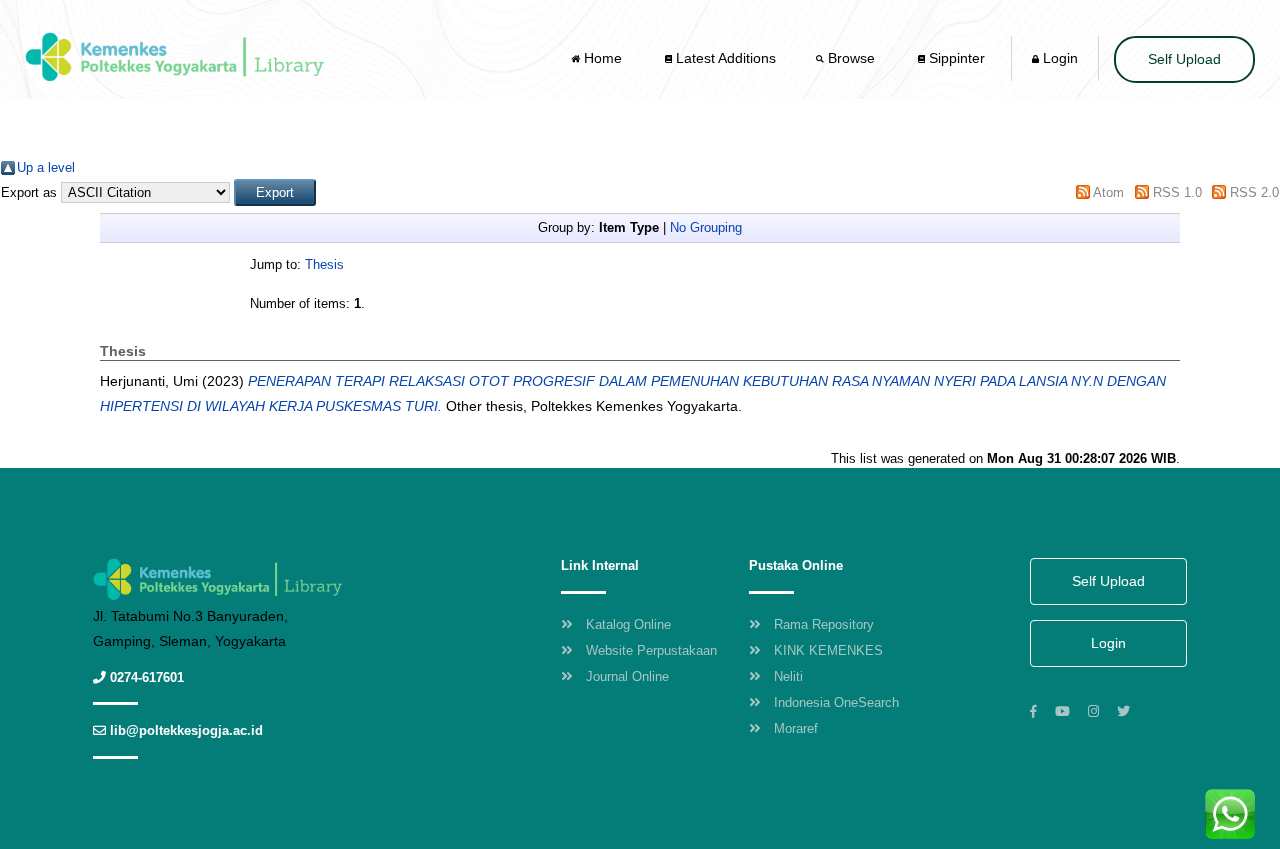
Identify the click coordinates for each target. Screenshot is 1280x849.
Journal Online (627, 676)
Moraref (796, 728)
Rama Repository (824, 624)
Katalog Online (628, 624)
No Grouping (706, 227)
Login (1058, 58)
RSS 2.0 (1254, 192)
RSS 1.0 (1177, 192)
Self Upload (1184, 59)
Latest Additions (724, 58)
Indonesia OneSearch (836, 702)
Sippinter (955, 58)
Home (603, 58)
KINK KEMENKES (828, 650)
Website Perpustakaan (651, 650)
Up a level (46, 167)
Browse (851, 58)
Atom (1108, 192)
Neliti (788, 676)
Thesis (324, 264)
